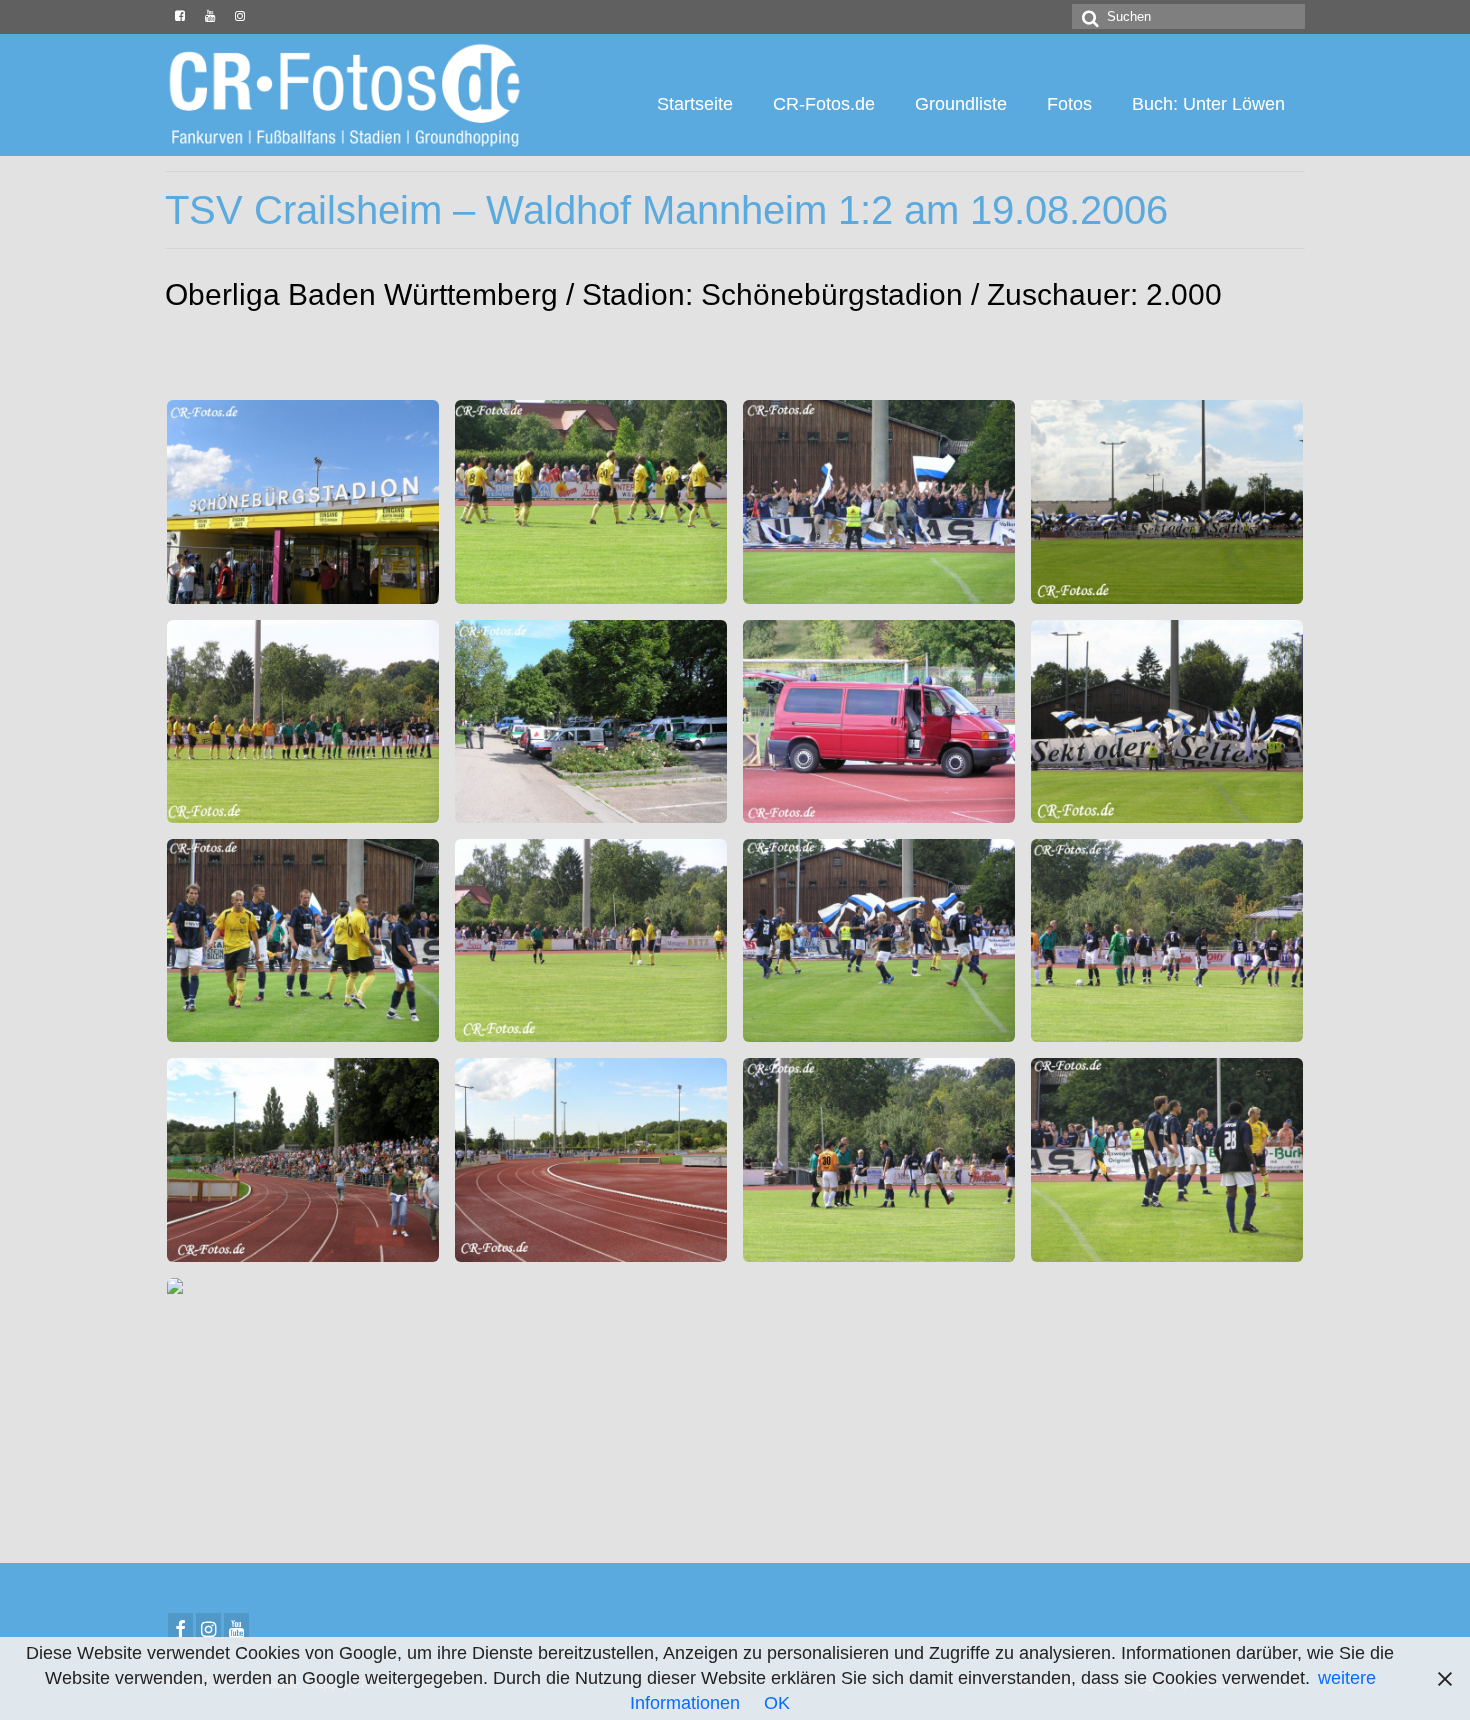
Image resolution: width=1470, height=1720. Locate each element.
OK (777, 1703)
